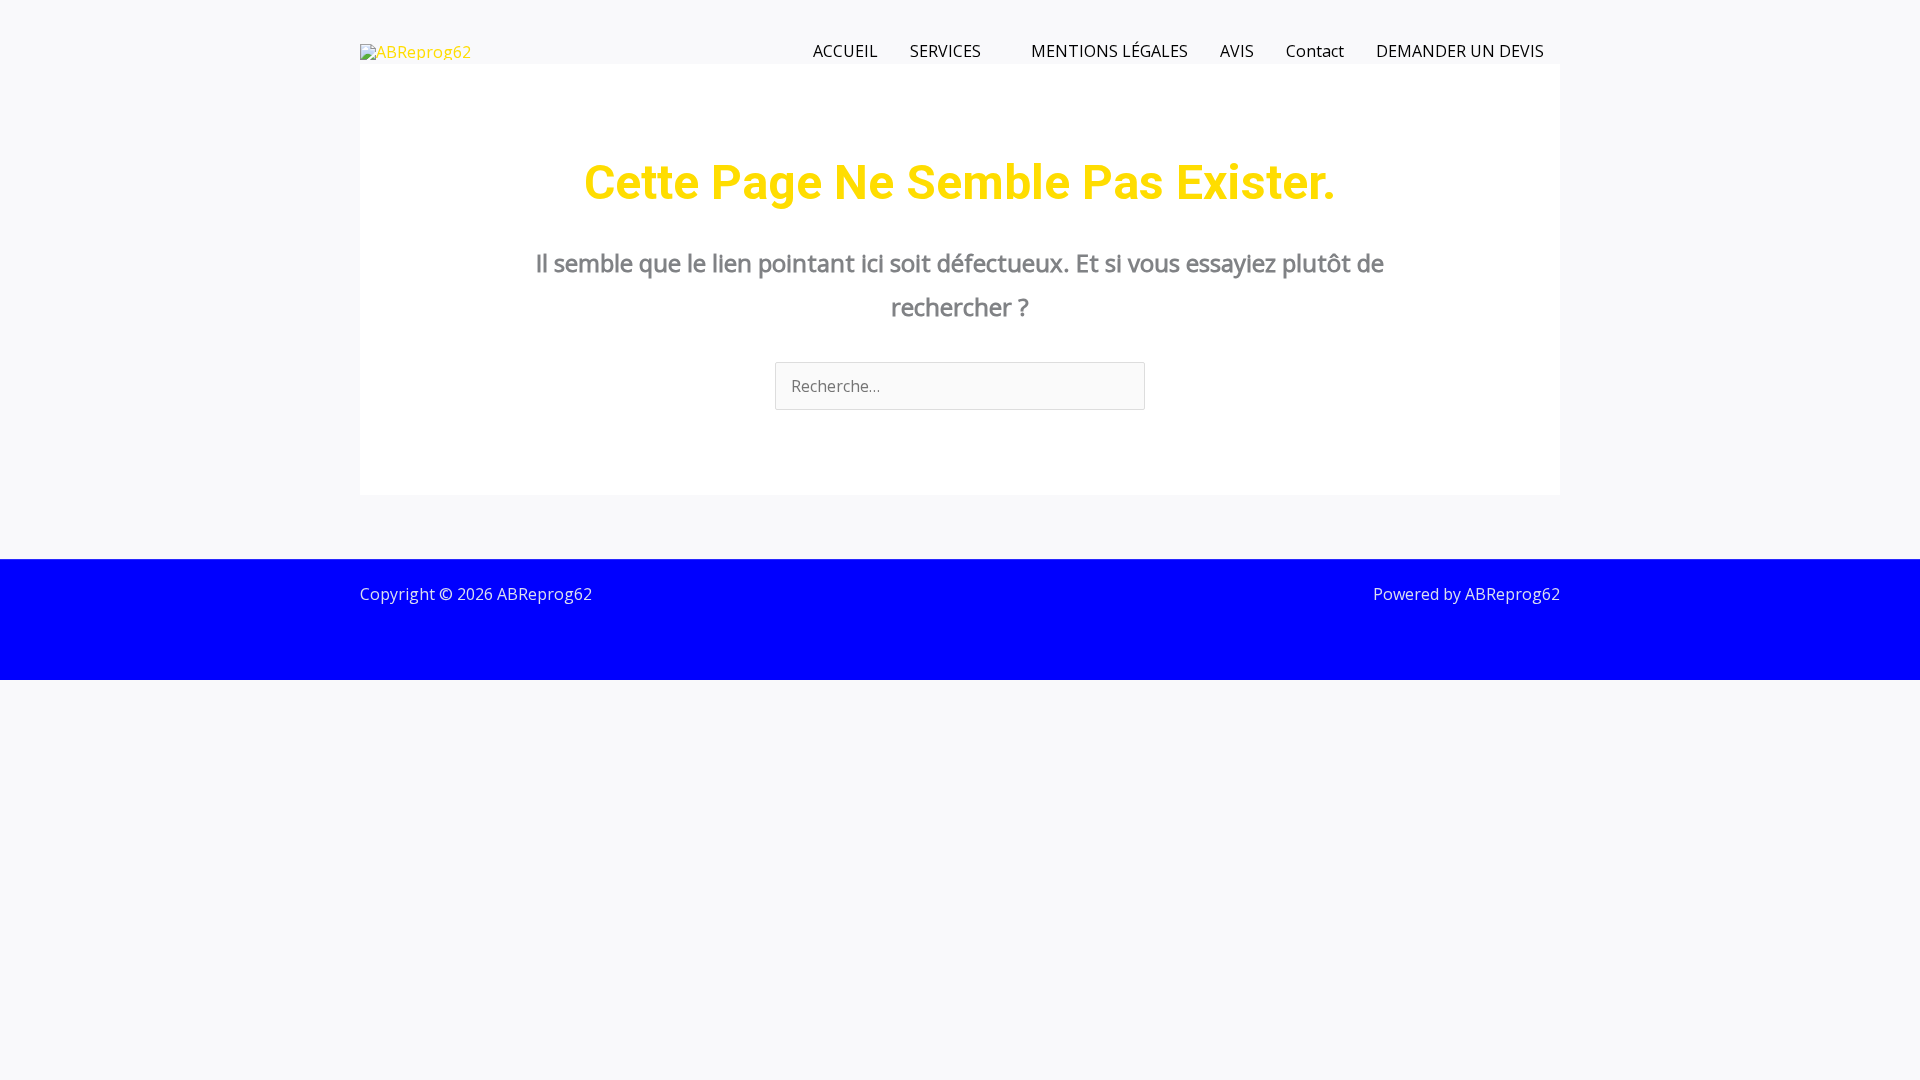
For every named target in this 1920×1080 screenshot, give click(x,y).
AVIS (1237, 51)
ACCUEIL (845, 51)
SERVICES (945, 51)
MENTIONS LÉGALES (1109, 51)
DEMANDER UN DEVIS (1460, 51)
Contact (1315, 51)
